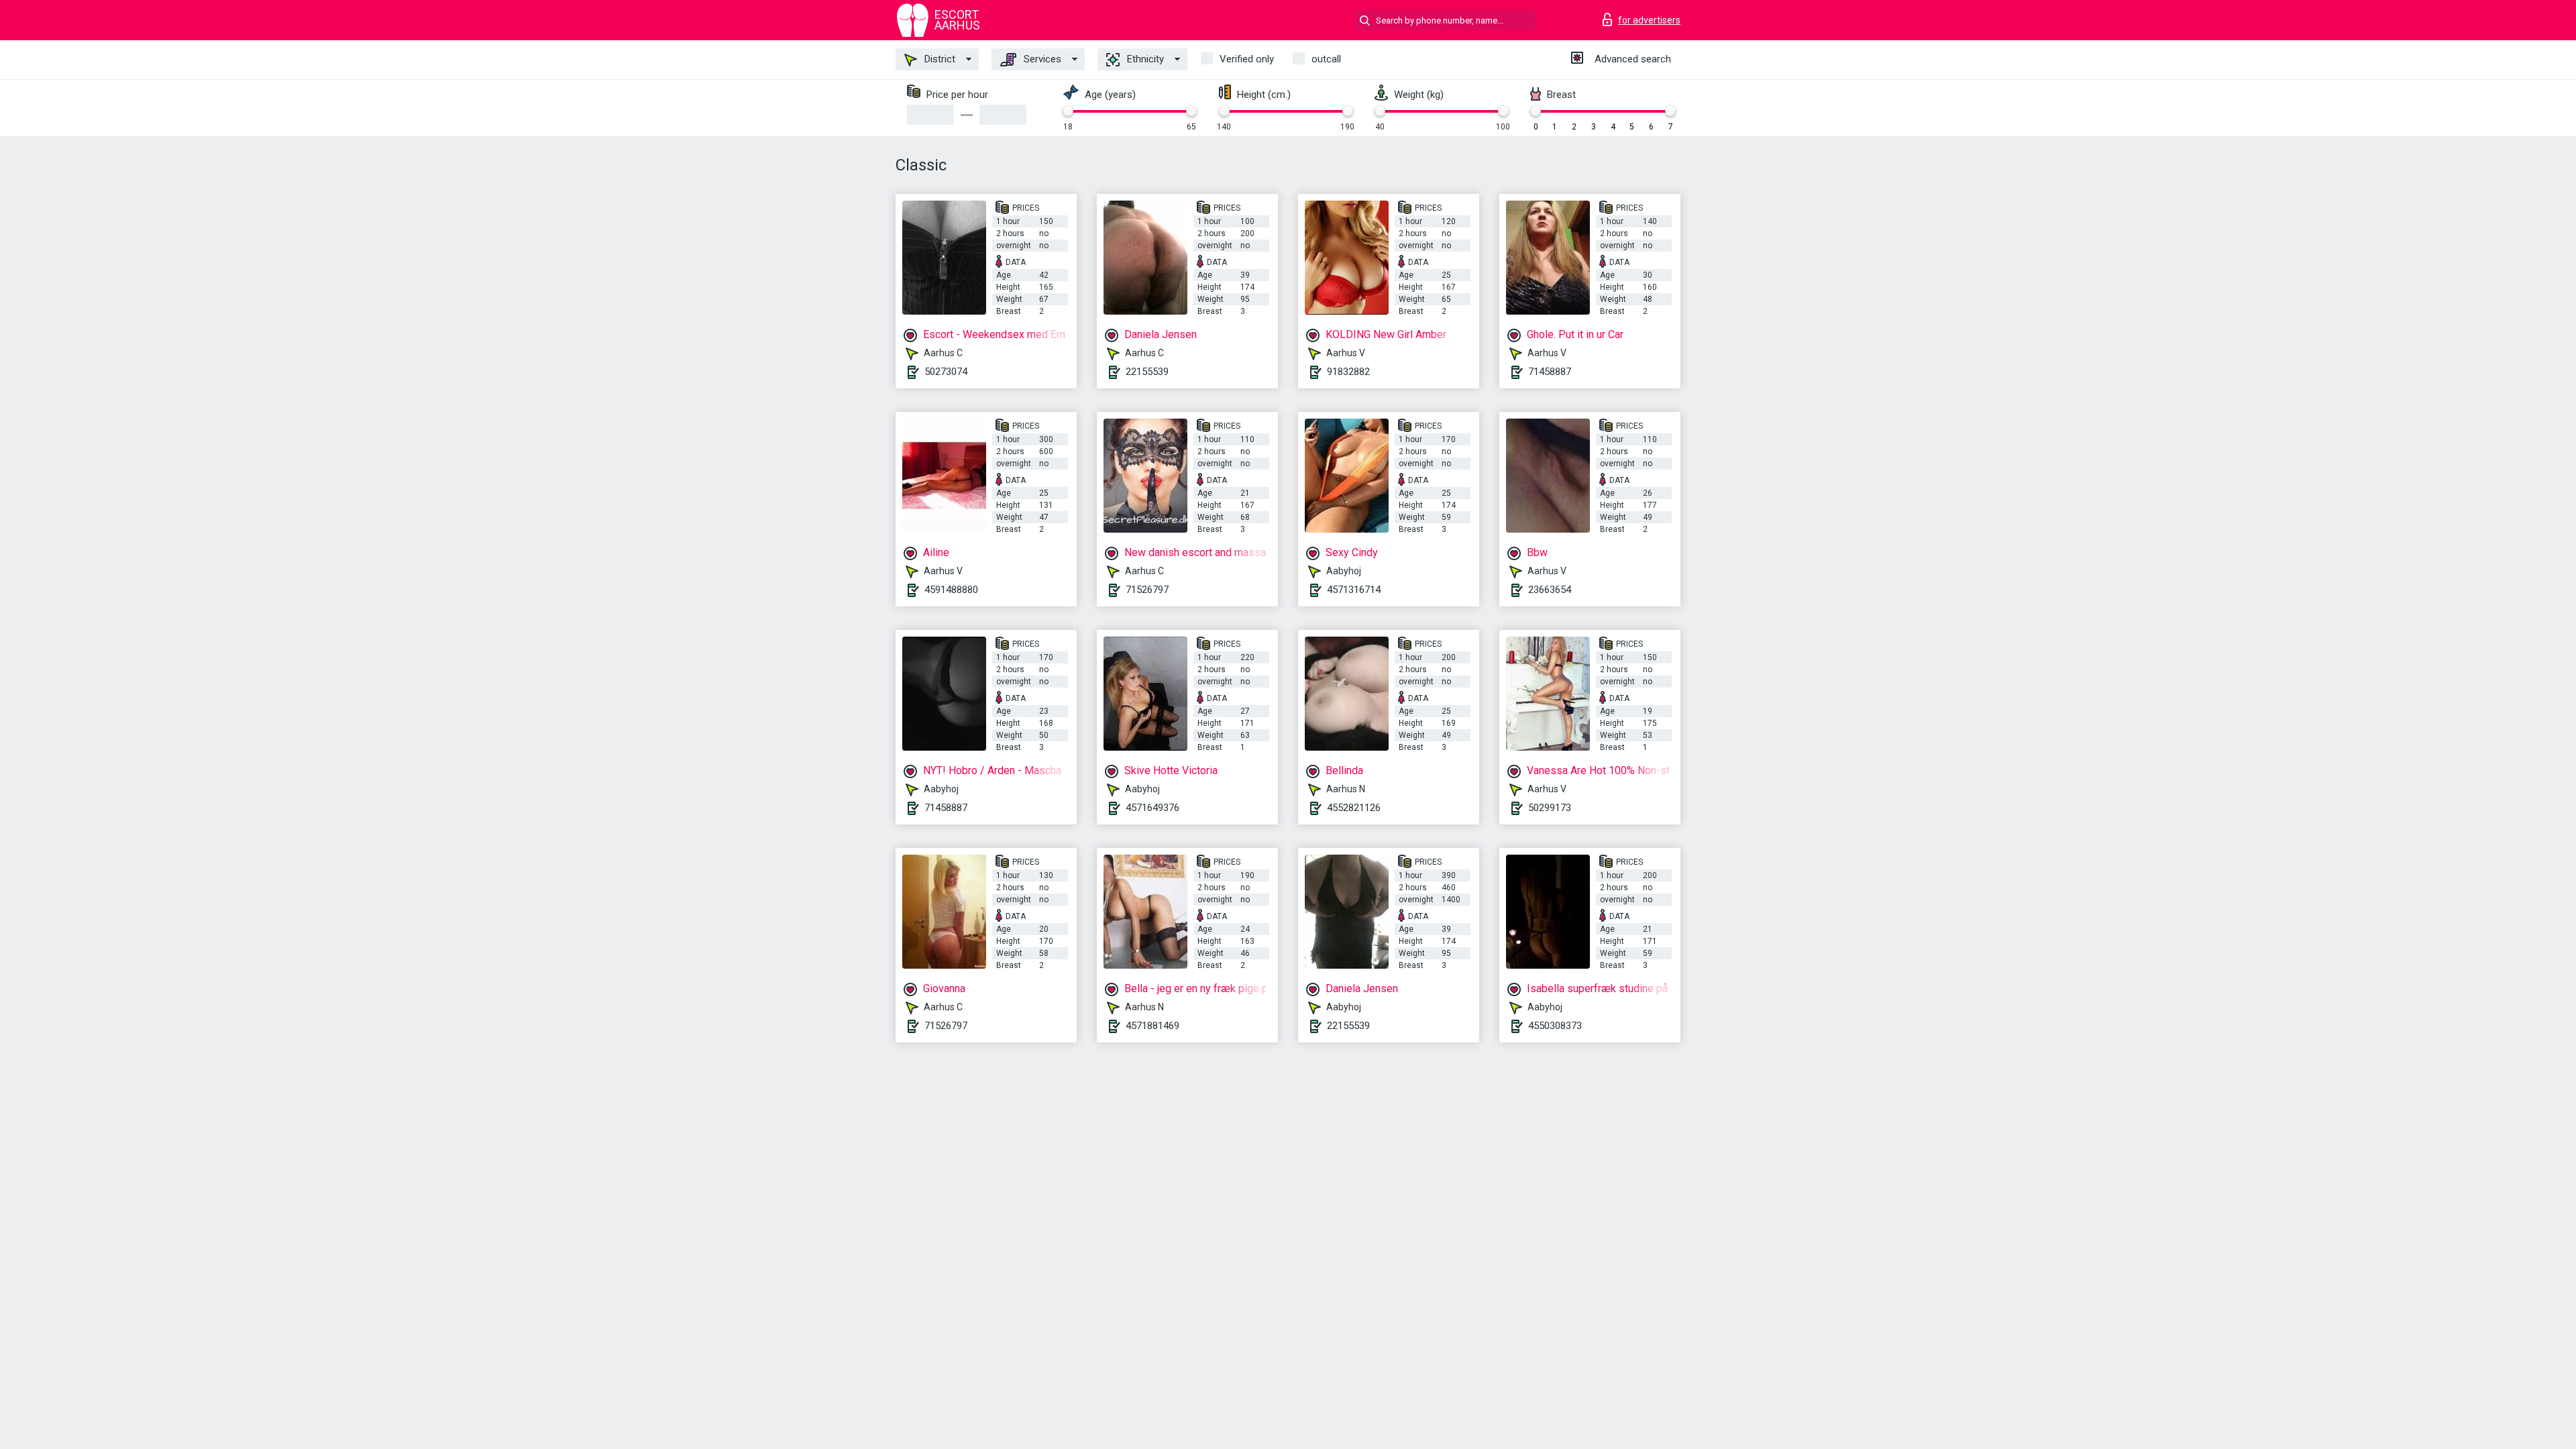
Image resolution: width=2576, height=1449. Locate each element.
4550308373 (1555, 1026)
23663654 (1550, 590)
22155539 (1147, 372)
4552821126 (1354, 808)
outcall (1326, 59)
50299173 (1550, 808)
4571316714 (1354, 590)
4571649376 (1152, 808)
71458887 (1550, 372)
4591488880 (951, 590)
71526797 (1147, 590)
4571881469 (1152, 1026)
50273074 (946, 372)
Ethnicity (1144, 59)
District (938, 59)
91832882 (1348, 372)
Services (1041, 59)
